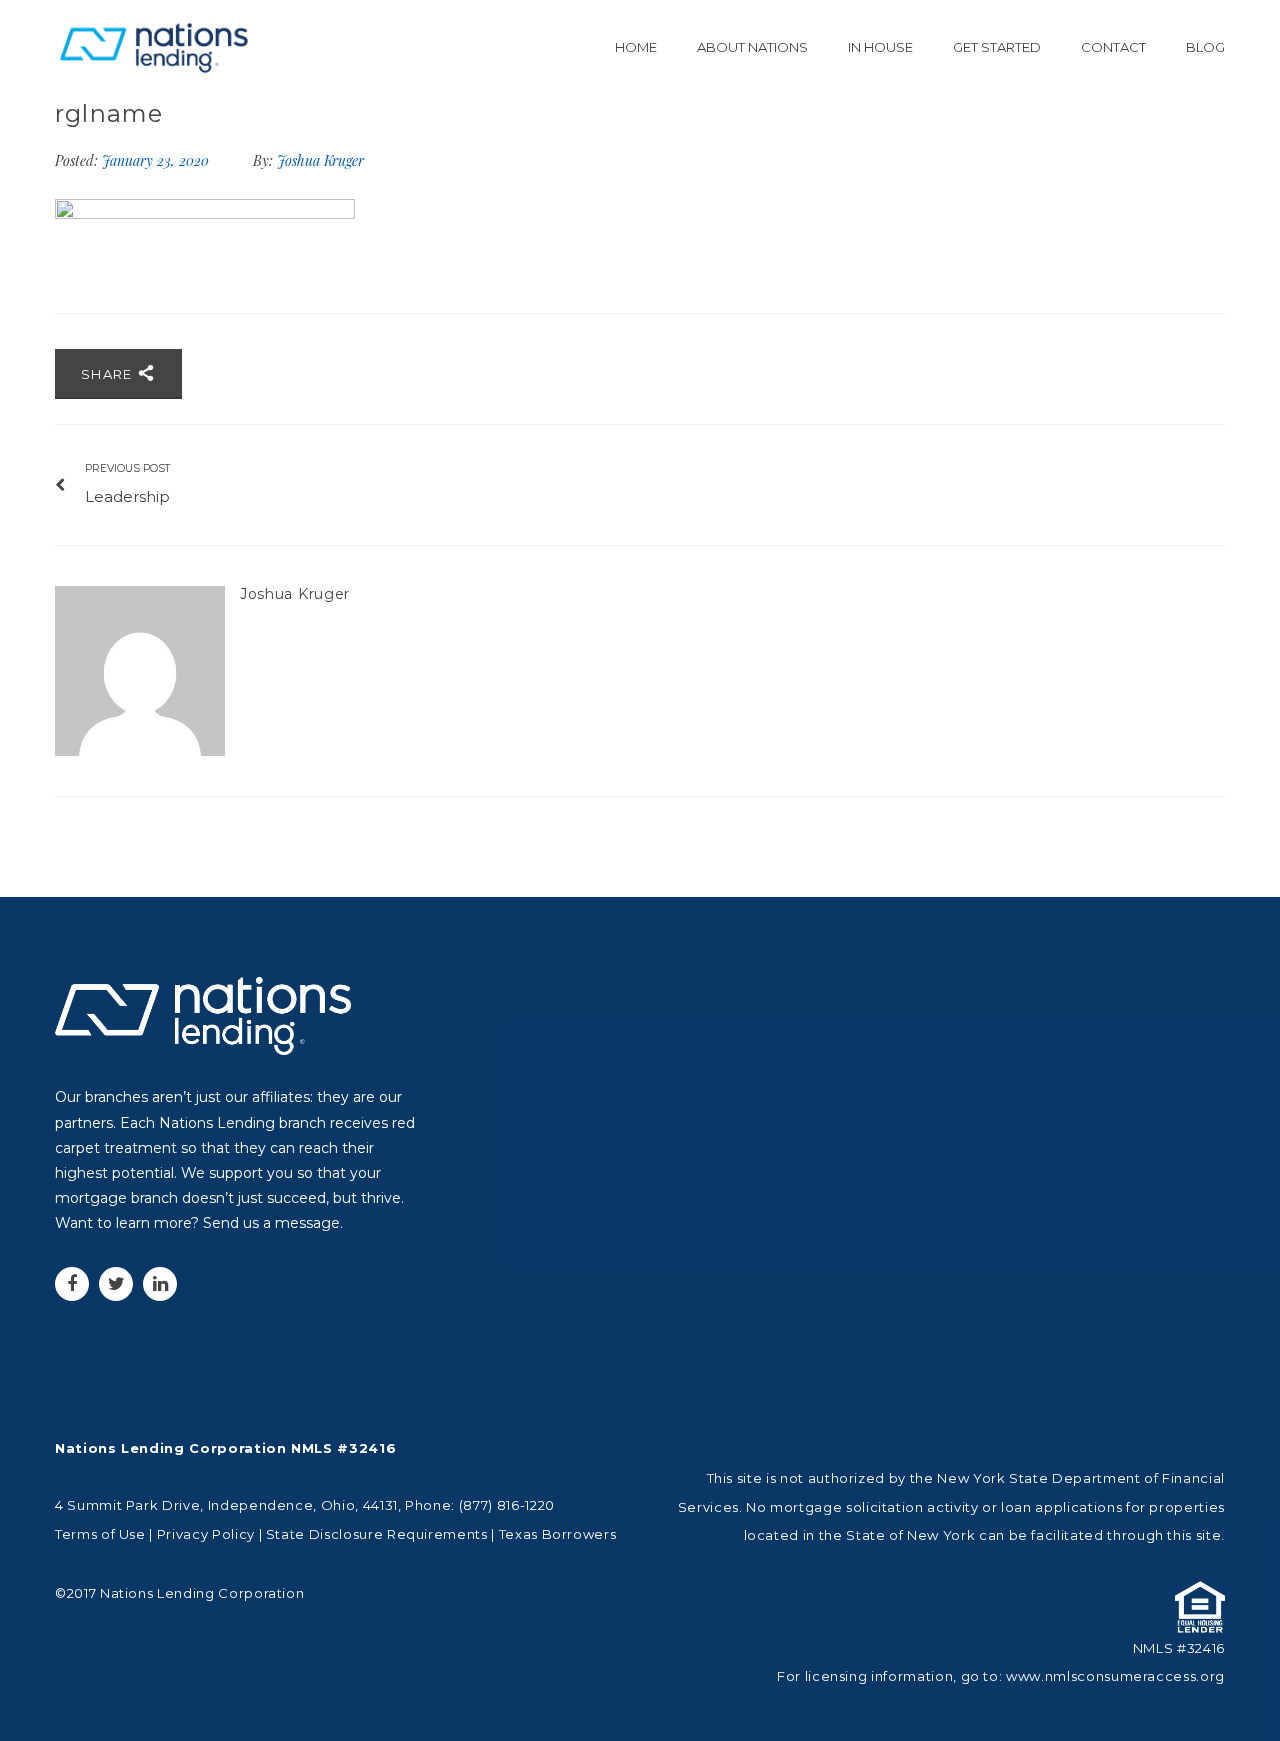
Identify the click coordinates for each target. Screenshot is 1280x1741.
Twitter (116, 1284)
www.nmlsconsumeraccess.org (1115, 1676)
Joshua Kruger (320, 160)
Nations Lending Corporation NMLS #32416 (225, 1448)
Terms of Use (100, 1534)
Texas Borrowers (558, 1534)
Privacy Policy (206, 1534)
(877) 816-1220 (507, 1505)
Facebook (72, 1284)
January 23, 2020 (157, 160)
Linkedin (160, 1284)
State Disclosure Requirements (377, 1534)
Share (109, 374)
